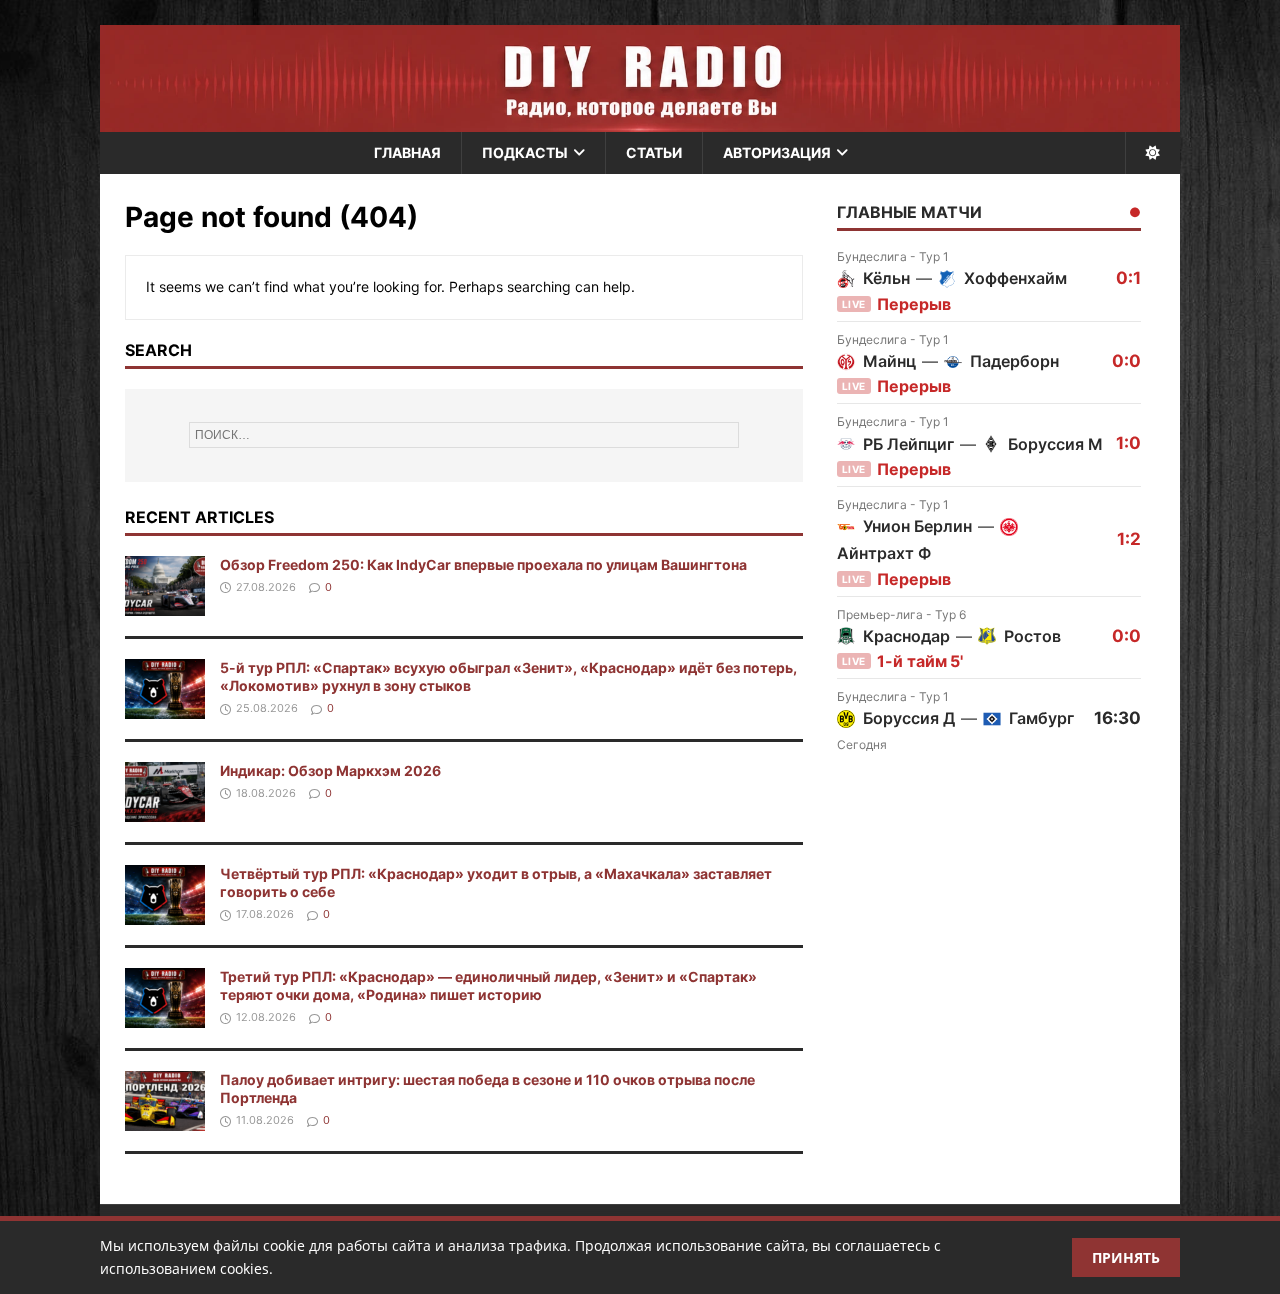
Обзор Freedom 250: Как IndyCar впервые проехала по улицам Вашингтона (483, 564)
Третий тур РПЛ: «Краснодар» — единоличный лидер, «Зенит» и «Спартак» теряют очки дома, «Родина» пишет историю (488, 985)
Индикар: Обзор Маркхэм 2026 (330, 770)
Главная (407, 152)
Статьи (654, 152)
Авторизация (777, 152)
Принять (1126, 1257)
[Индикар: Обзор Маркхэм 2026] (165, 810)
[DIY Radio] (640, 78)
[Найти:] (464, 435)
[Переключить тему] (1152, 153)
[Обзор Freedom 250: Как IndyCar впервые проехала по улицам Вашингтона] (165, 604)
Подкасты (525, 152)
